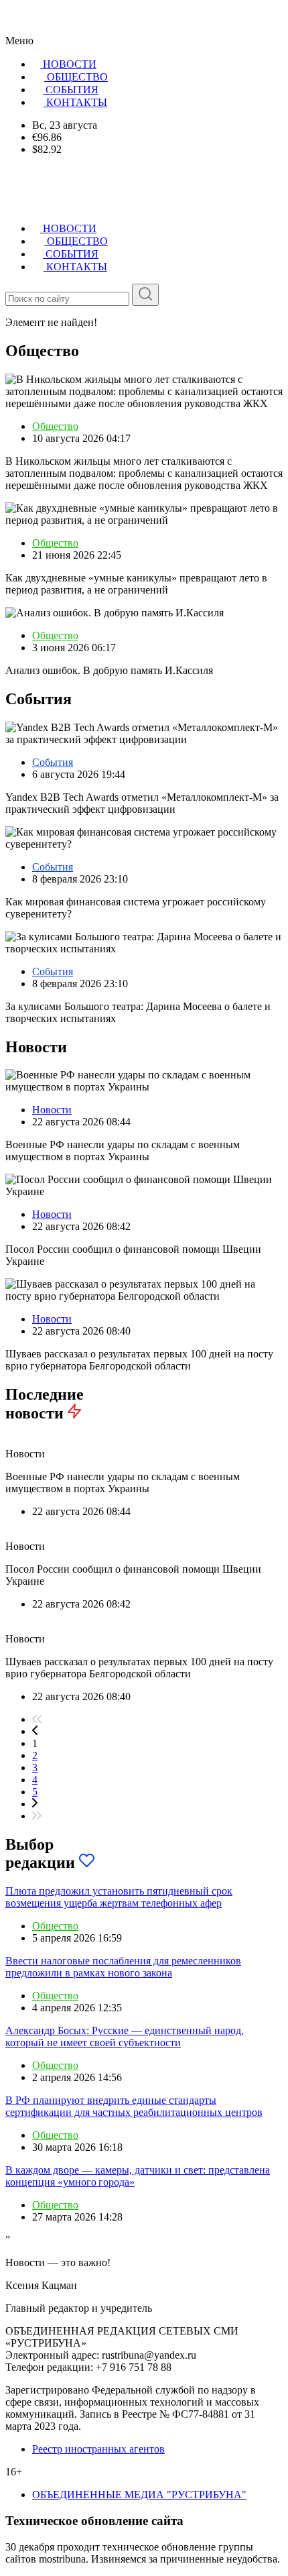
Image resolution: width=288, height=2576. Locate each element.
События (53, 762)
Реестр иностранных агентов (98, 2449)
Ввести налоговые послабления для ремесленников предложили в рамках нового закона (123, 1967)
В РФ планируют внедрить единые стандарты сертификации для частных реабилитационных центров (134, 2106)
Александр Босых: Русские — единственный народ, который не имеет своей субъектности (125, 2036)
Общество (55, 426)
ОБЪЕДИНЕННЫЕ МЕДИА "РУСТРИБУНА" (139, 2495)
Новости (52, 1110)
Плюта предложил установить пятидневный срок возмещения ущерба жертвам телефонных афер (119, 1897)
